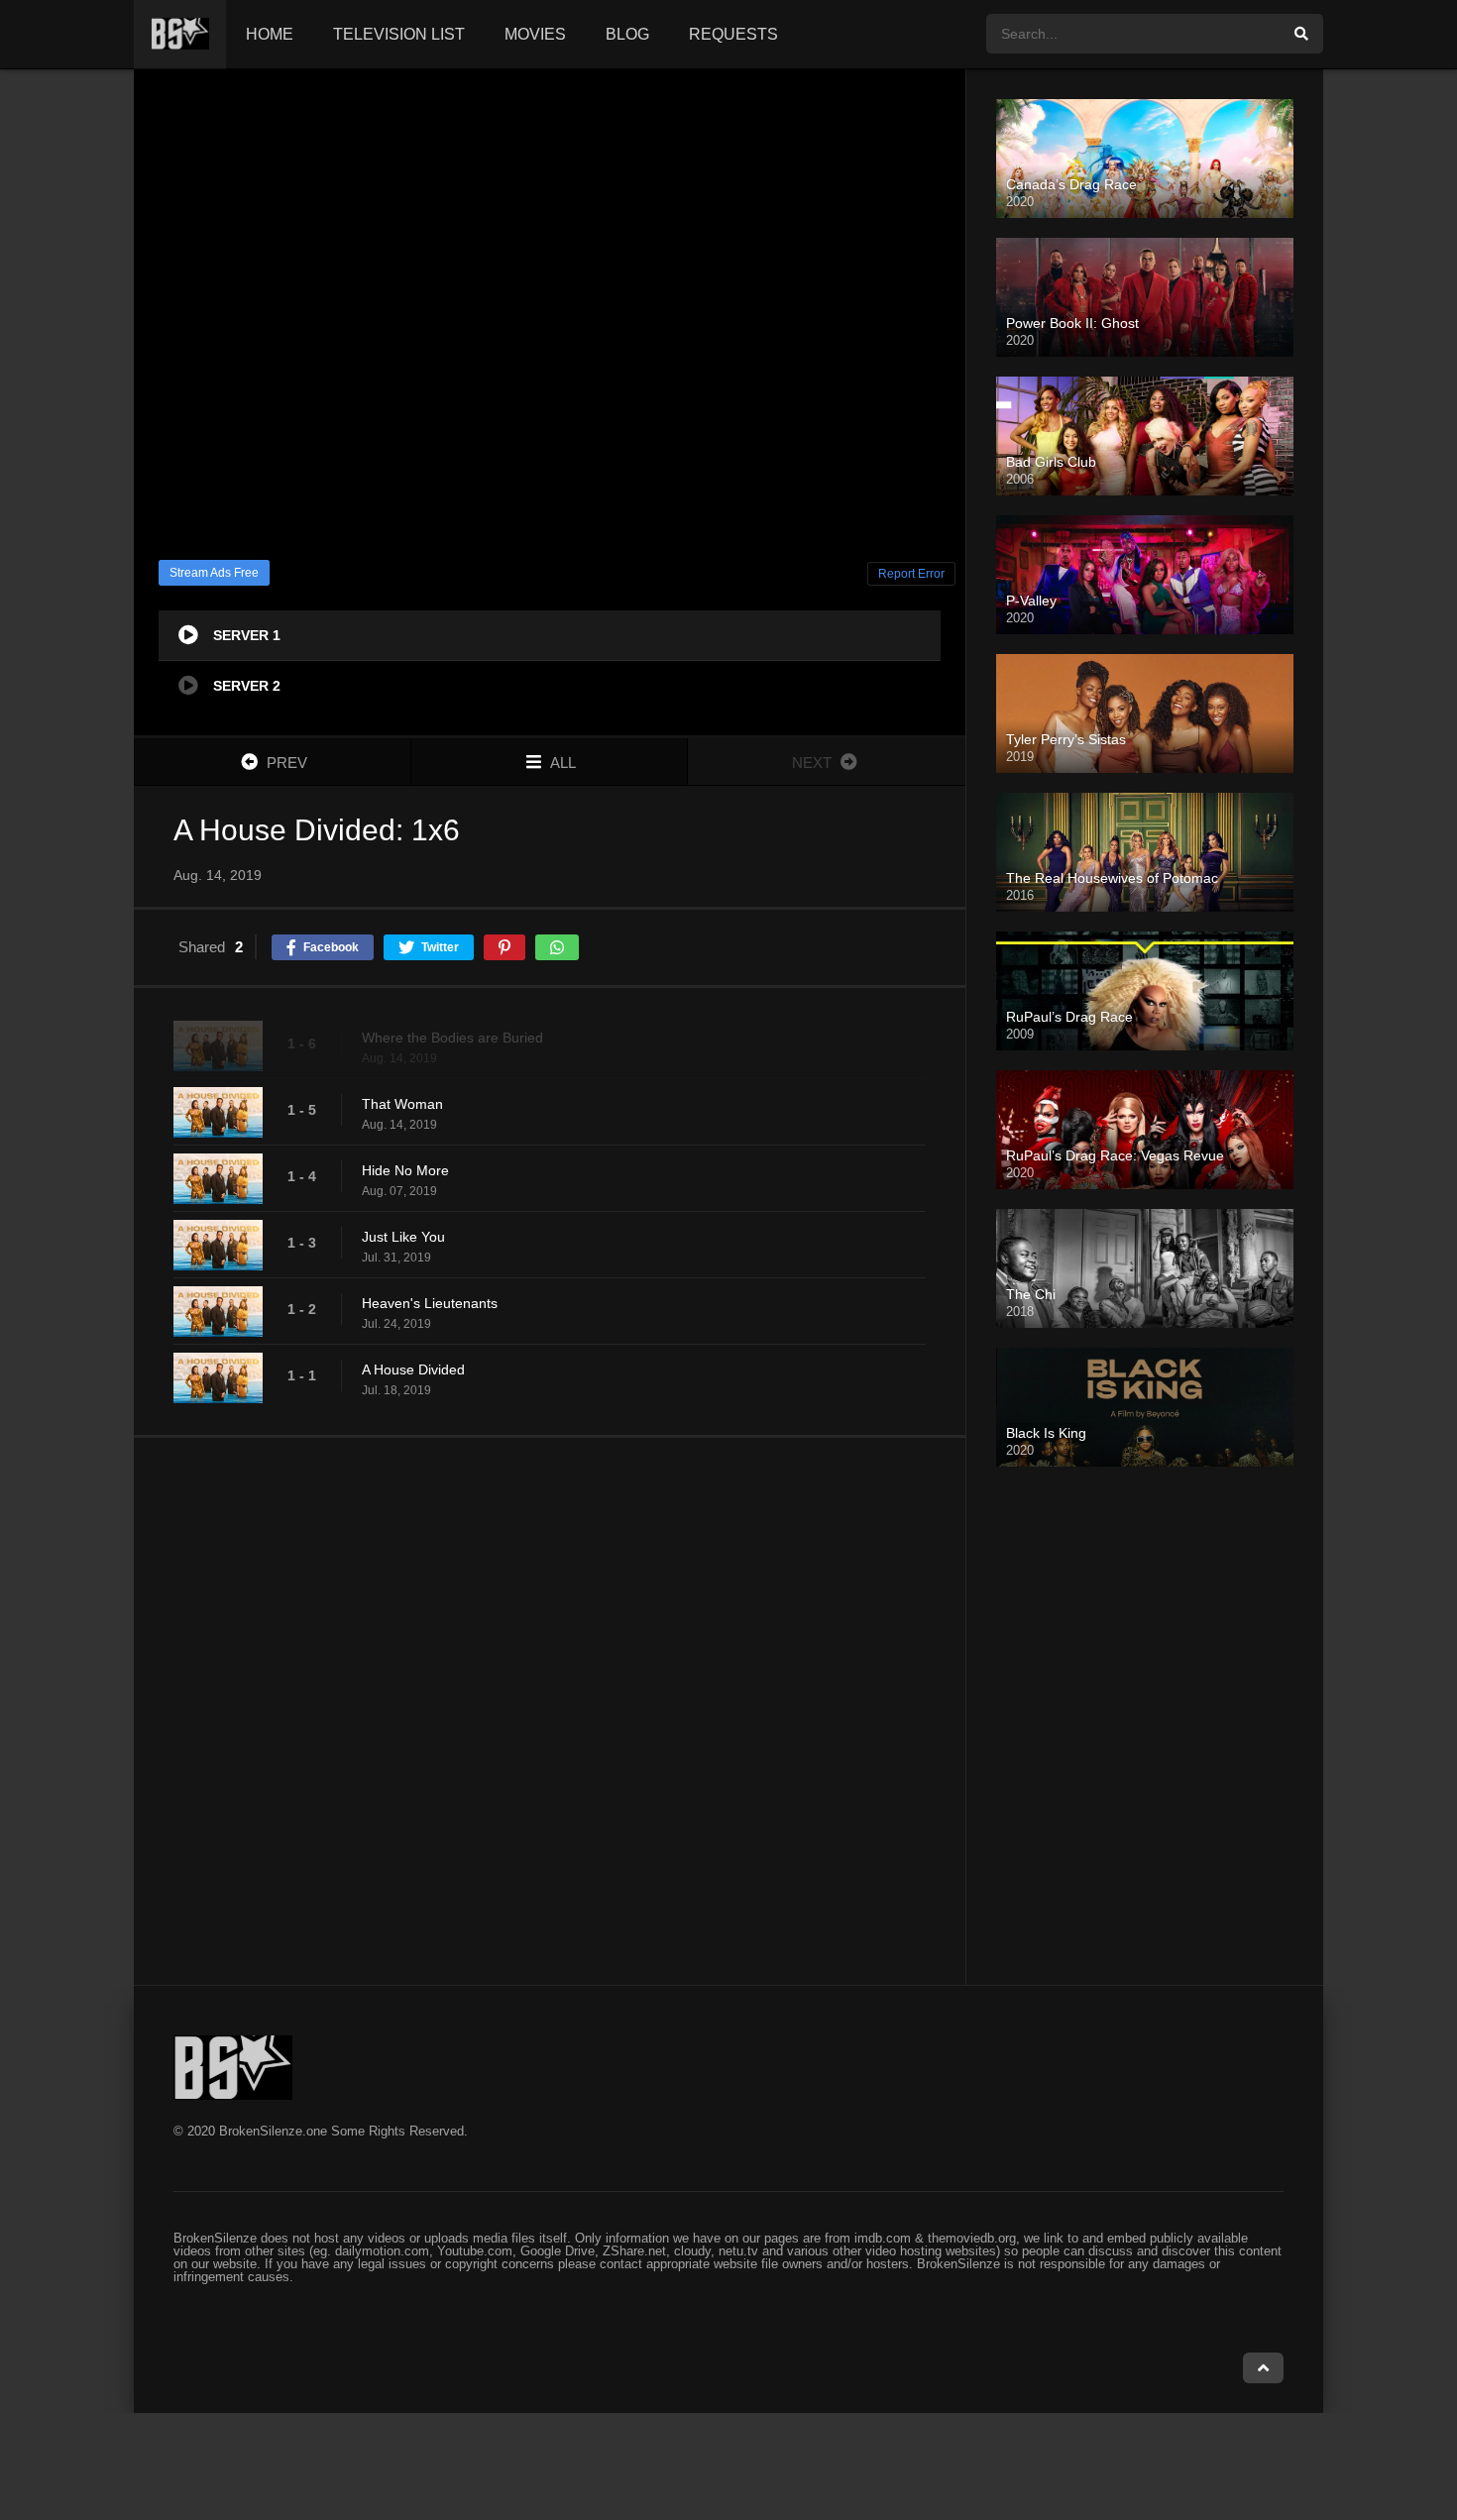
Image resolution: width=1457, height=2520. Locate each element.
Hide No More (405, 1170)
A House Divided (413, 1370)
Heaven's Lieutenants (430, 1303)
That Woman (402, 1104)
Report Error (911, 574)
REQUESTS (733, 34)
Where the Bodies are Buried (452, 1038)
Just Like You (403, 1237)
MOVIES (535, 34)
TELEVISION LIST (399, 34)
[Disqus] (550, 1710)
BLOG (627, 34)
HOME (270, 34)
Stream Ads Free (214, 573)
